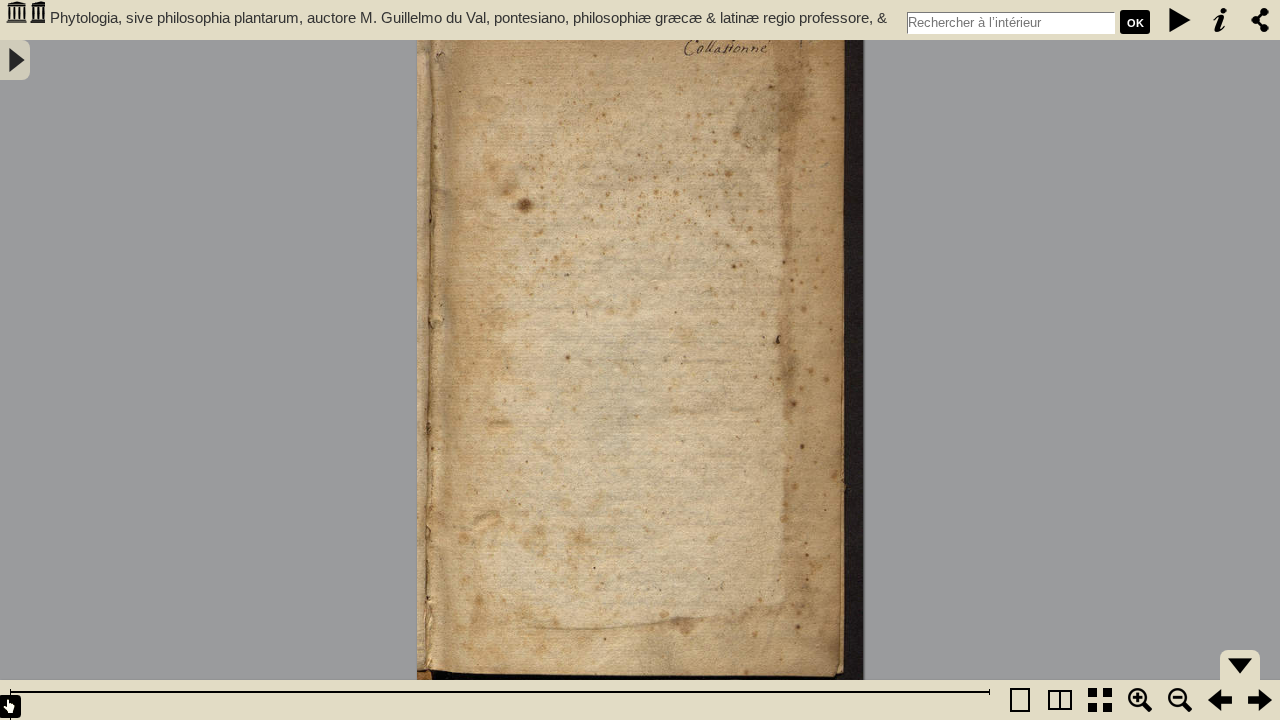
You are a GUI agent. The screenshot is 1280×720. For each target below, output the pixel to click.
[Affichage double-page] (1060, 700)
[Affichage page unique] (1020, 700)
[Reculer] (1220, 700)
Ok (1135, 23)
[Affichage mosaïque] (1100, 700)
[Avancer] (1260, 700)
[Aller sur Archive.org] (25, 20)
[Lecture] (1180, 20)
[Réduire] (1180, 700)
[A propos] (1220, 20)
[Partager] (1260, 20)
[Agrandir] (1140, 700)
